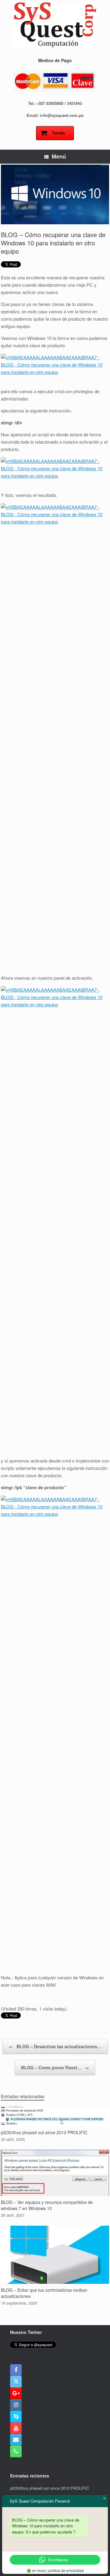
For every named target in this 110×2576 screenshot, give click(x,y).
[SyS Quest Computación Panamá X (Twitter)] (16, 2382)
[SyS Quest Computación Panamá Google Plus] (16, 2393)
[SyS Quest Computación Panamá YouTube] (16, 2428)
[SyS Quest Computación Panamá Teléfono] (16, 2451)
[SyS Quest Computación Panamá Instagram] (16, 2405)
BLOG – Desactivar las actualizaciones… (55, 2046)
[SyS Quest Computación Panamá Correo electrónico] (16, 2440)
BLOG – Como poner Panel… (55, 2067)
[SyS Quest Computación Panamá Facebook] (16, 2370)
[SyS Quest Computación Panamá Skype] (16, 2417)
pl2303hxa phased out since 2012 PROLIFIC (50, 2488)
